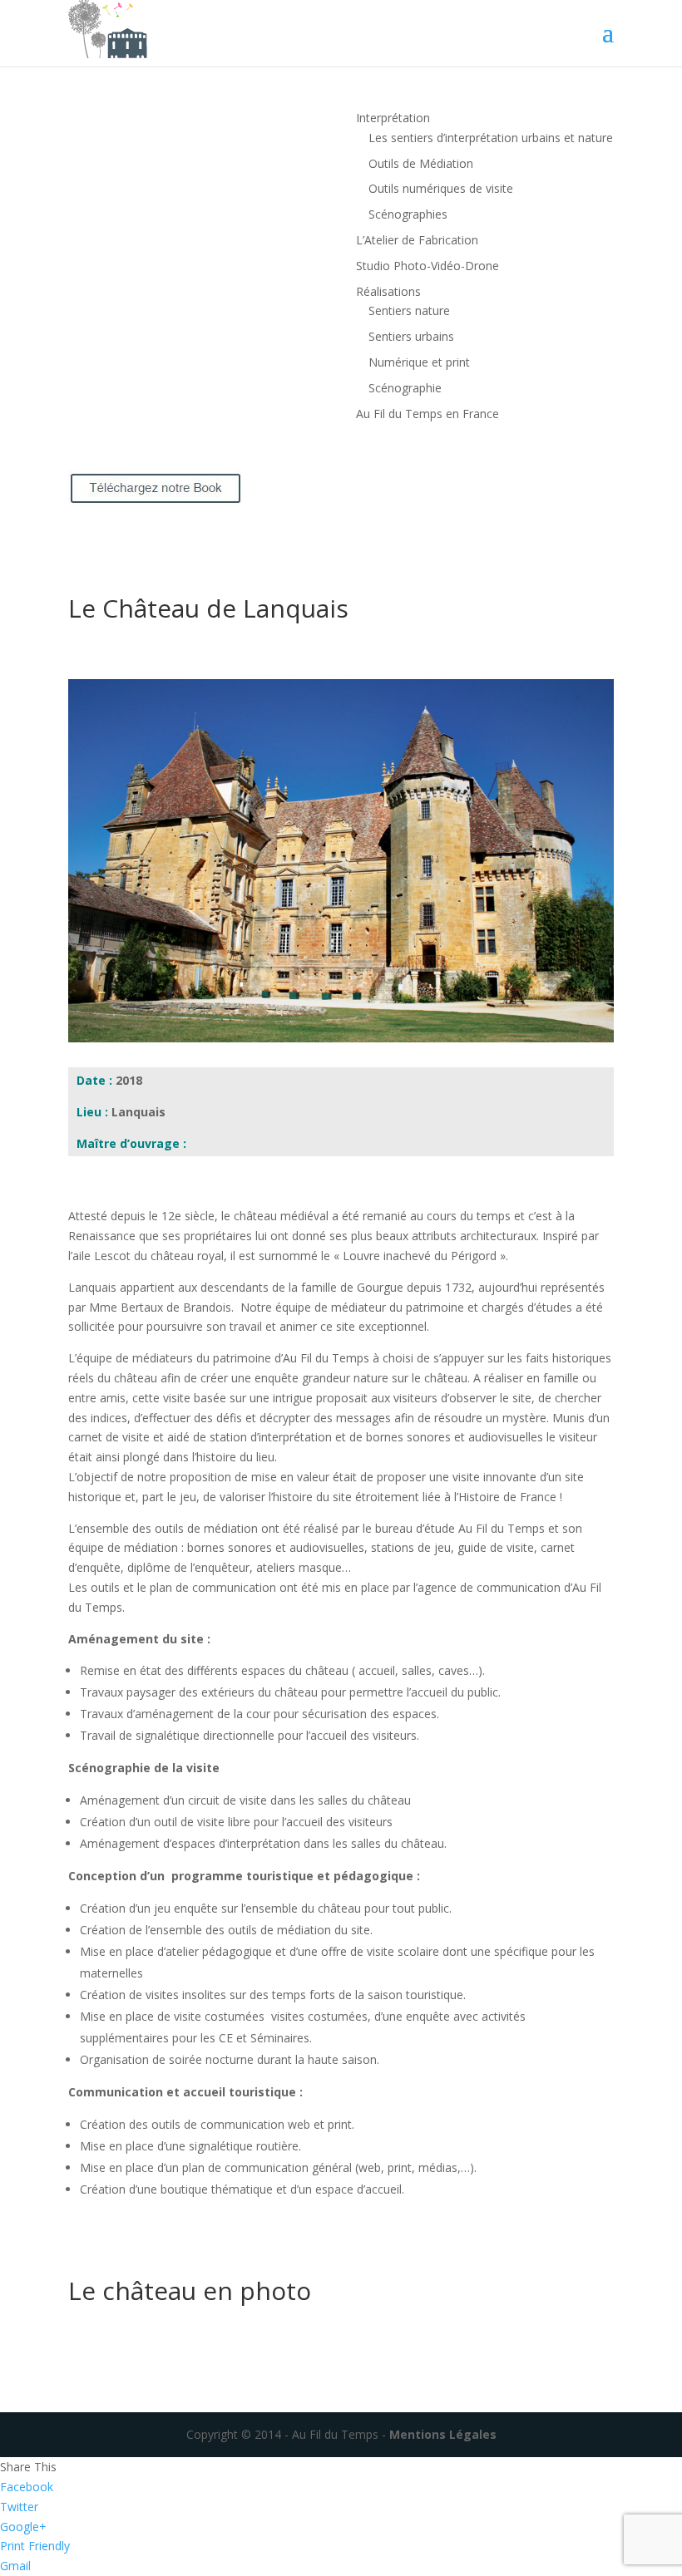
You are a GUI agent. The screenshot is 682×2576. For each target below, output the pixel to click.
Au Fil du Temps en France (427, 414)
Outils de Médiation (421, 163)
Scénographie (405, 388)
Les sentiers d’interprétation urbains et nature (491, 138)
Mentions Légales (441, 2434)
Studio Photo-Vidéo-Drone (427, 266)
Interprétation (393, 118)
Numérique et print (419, 362)
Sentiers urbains (411, 336)
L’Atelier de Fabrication (417, 240)
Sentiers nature (409, 310)
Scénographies (408, 214)
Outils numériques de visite (441, 188)
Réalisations (388, 291)
